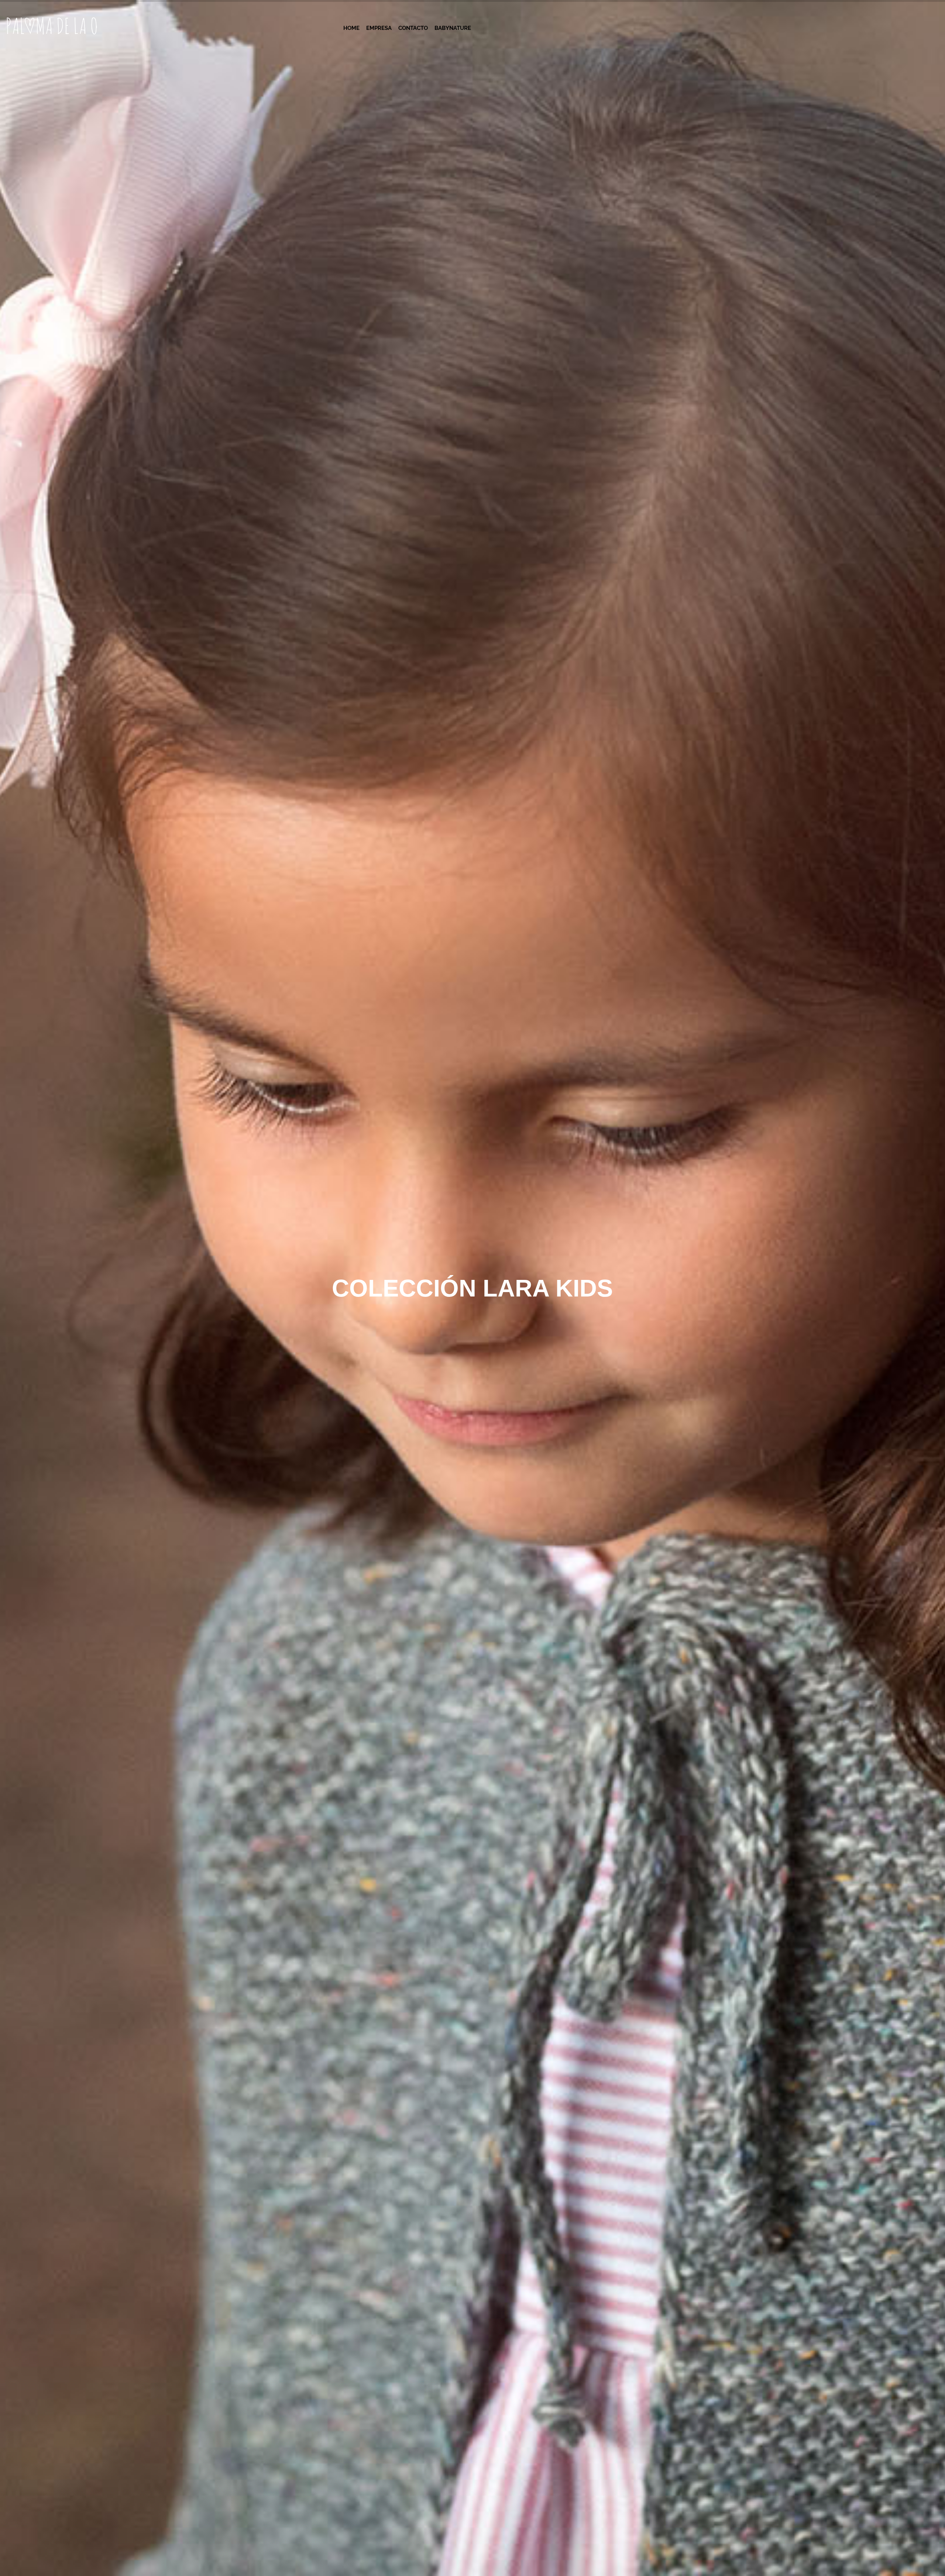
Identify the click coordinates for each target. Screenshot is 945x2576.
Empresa (379, 28)
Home (351, 28)
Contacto (413, 28)
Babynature (453, 28)
